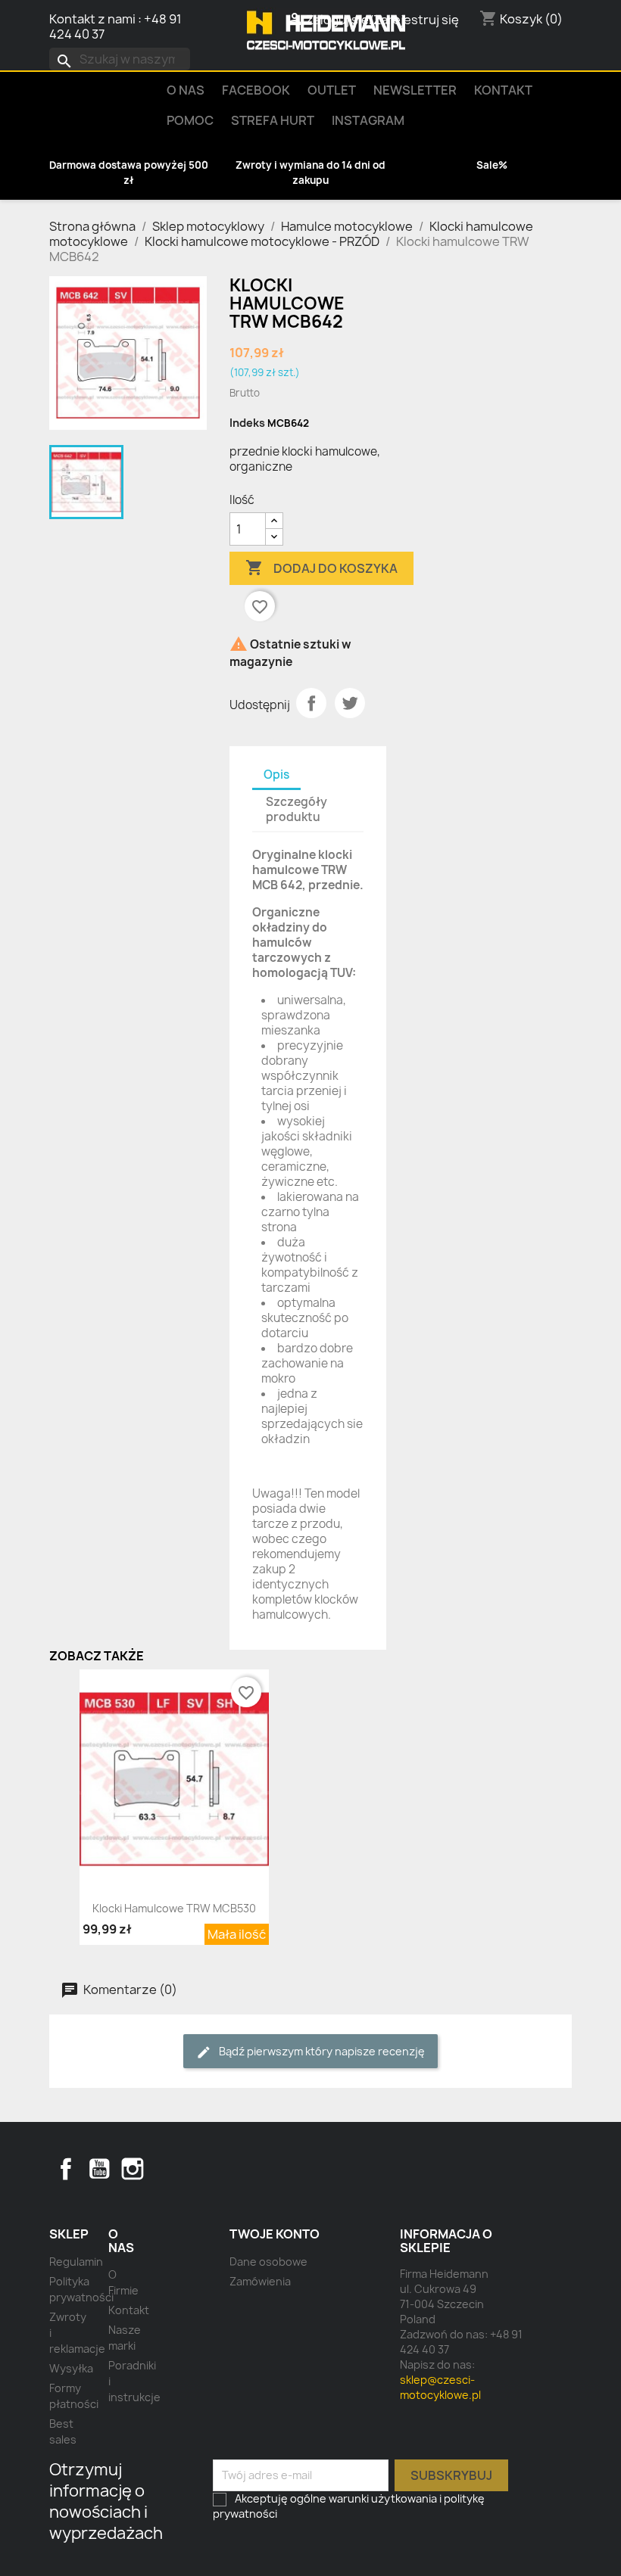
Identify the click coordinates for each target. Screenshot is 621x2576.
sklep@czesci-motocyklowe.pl (440, 2387)
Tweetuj (350, 703)
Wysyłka (71, 2368)
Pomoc (190, 120)
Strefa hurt (273, 120)
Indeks (247, 423)
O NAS (186, 90)
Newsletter (415, 90)
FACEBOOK (256, 90)
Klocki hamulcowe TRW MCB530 (174, 1908)
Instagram (368, 120)
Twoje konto (275, 2234)
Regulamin (76, 2262)
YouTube (99, 2169)
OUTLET (332, 90)
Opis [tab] (276, 775)
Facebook (66, 2169)
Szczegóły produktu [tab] (296, 809)
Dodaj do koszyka (321, 568)
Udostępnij (311, 703)
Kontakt (503, 90)
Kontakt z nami (92, 19)
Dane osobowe (268, 2262)
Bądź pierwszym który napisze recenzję (321, 2051)
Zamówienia (260, 2281)
